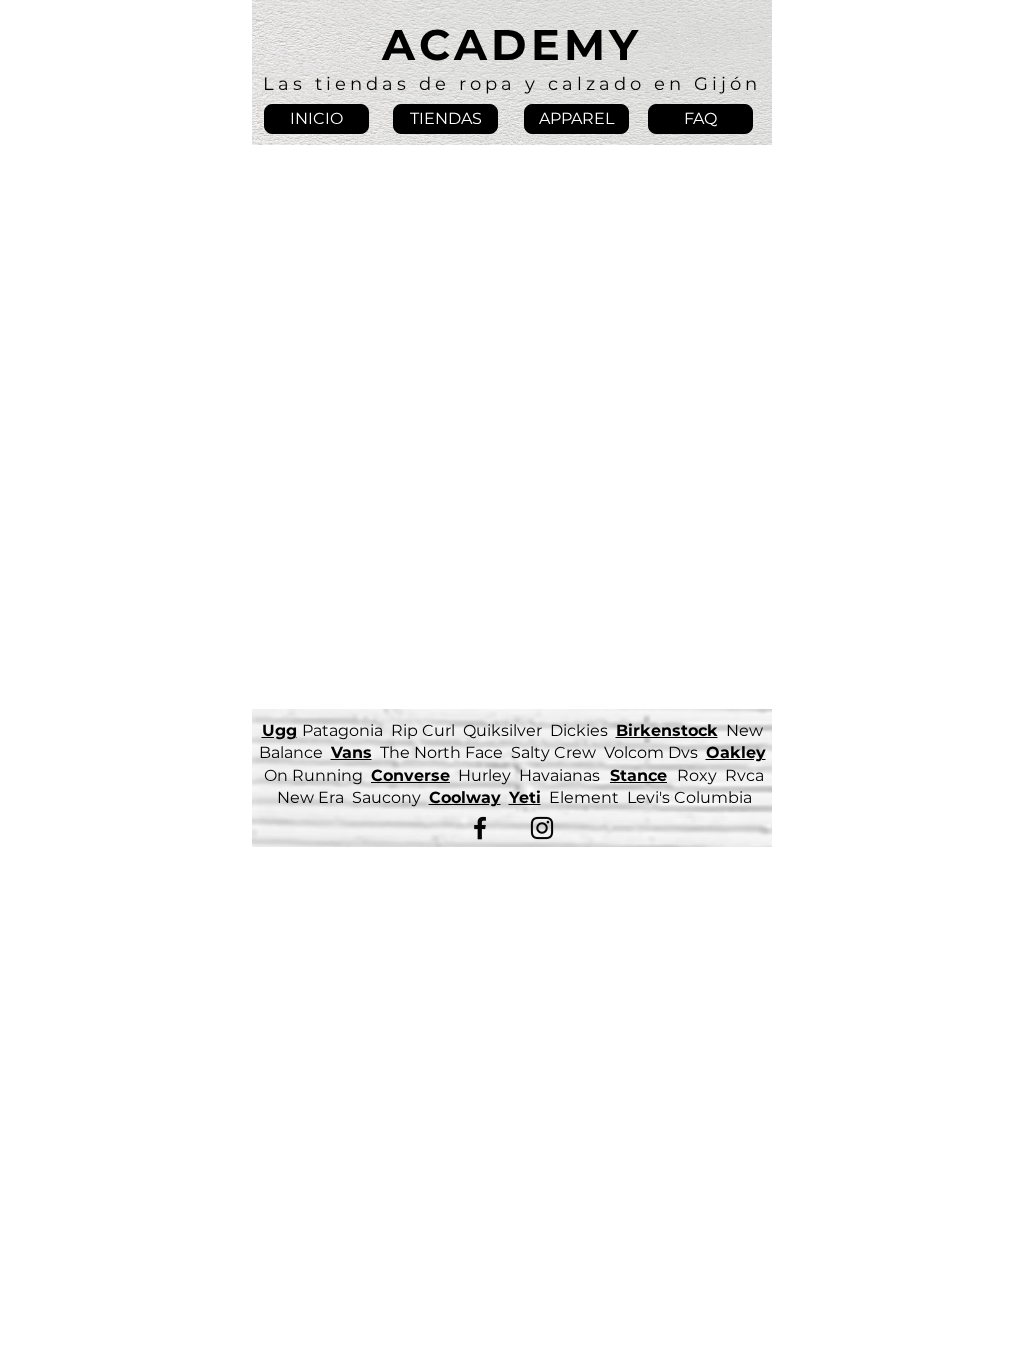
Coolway (465, 797)
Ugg (279, 730)
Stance (638, 775)
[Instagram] (542, 828)
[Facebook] (480, 828)
